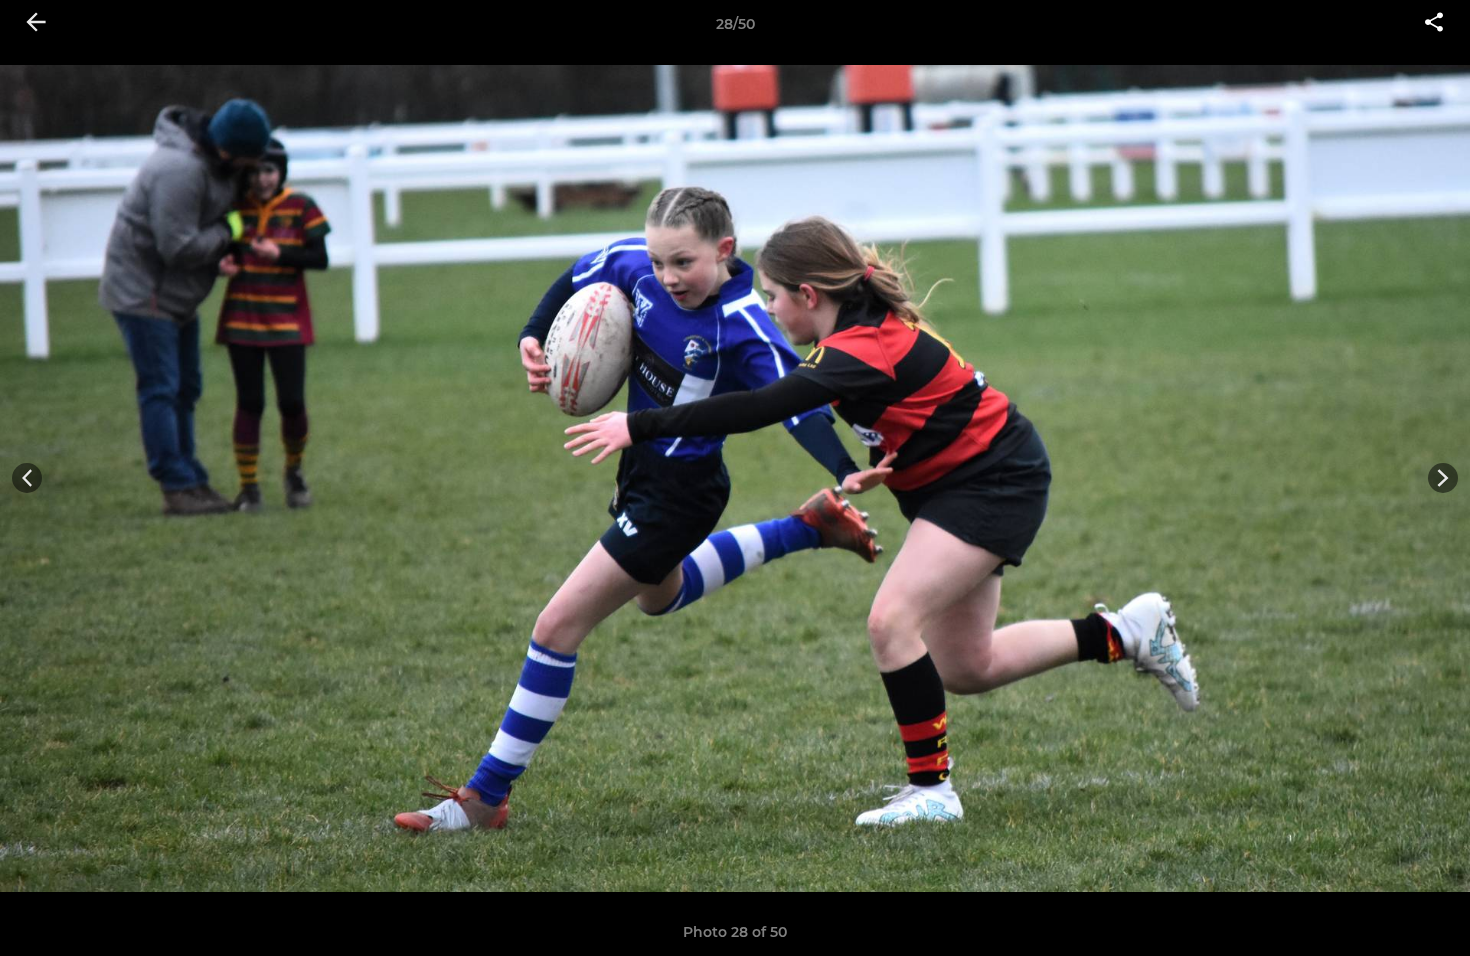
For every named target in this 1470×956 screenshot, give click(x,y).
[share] (1434, 24)
